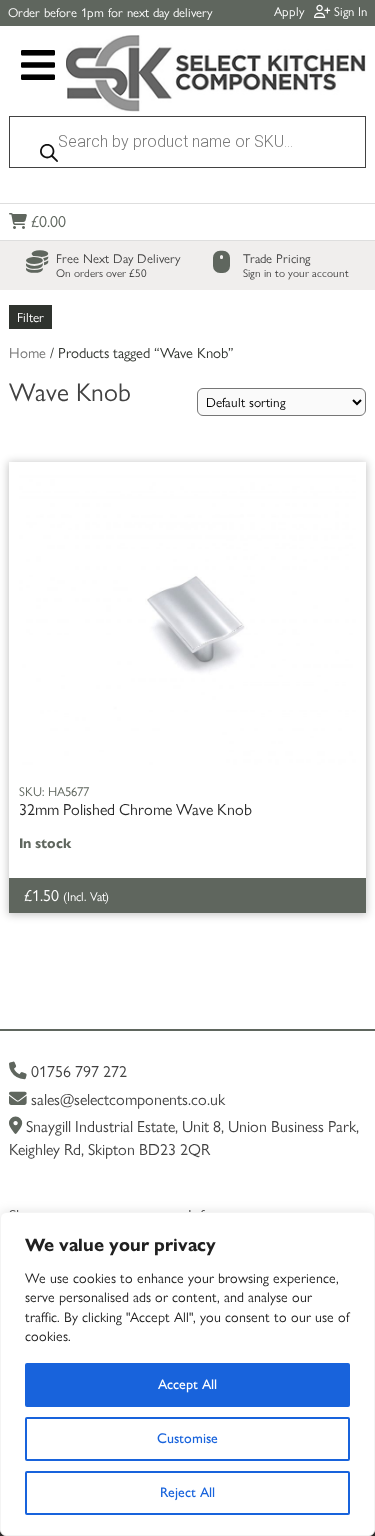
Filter (30, 317)
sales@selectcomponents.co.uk (126, 1099)
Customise (187, 1438)
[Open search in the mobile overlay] (187, 147)
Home (27, 353)
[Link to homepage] (215, 75)
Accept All (187, 1384)
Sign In (348, 11)
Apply (289, 11)
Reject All (187, 1492)
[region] (187, 1374)
